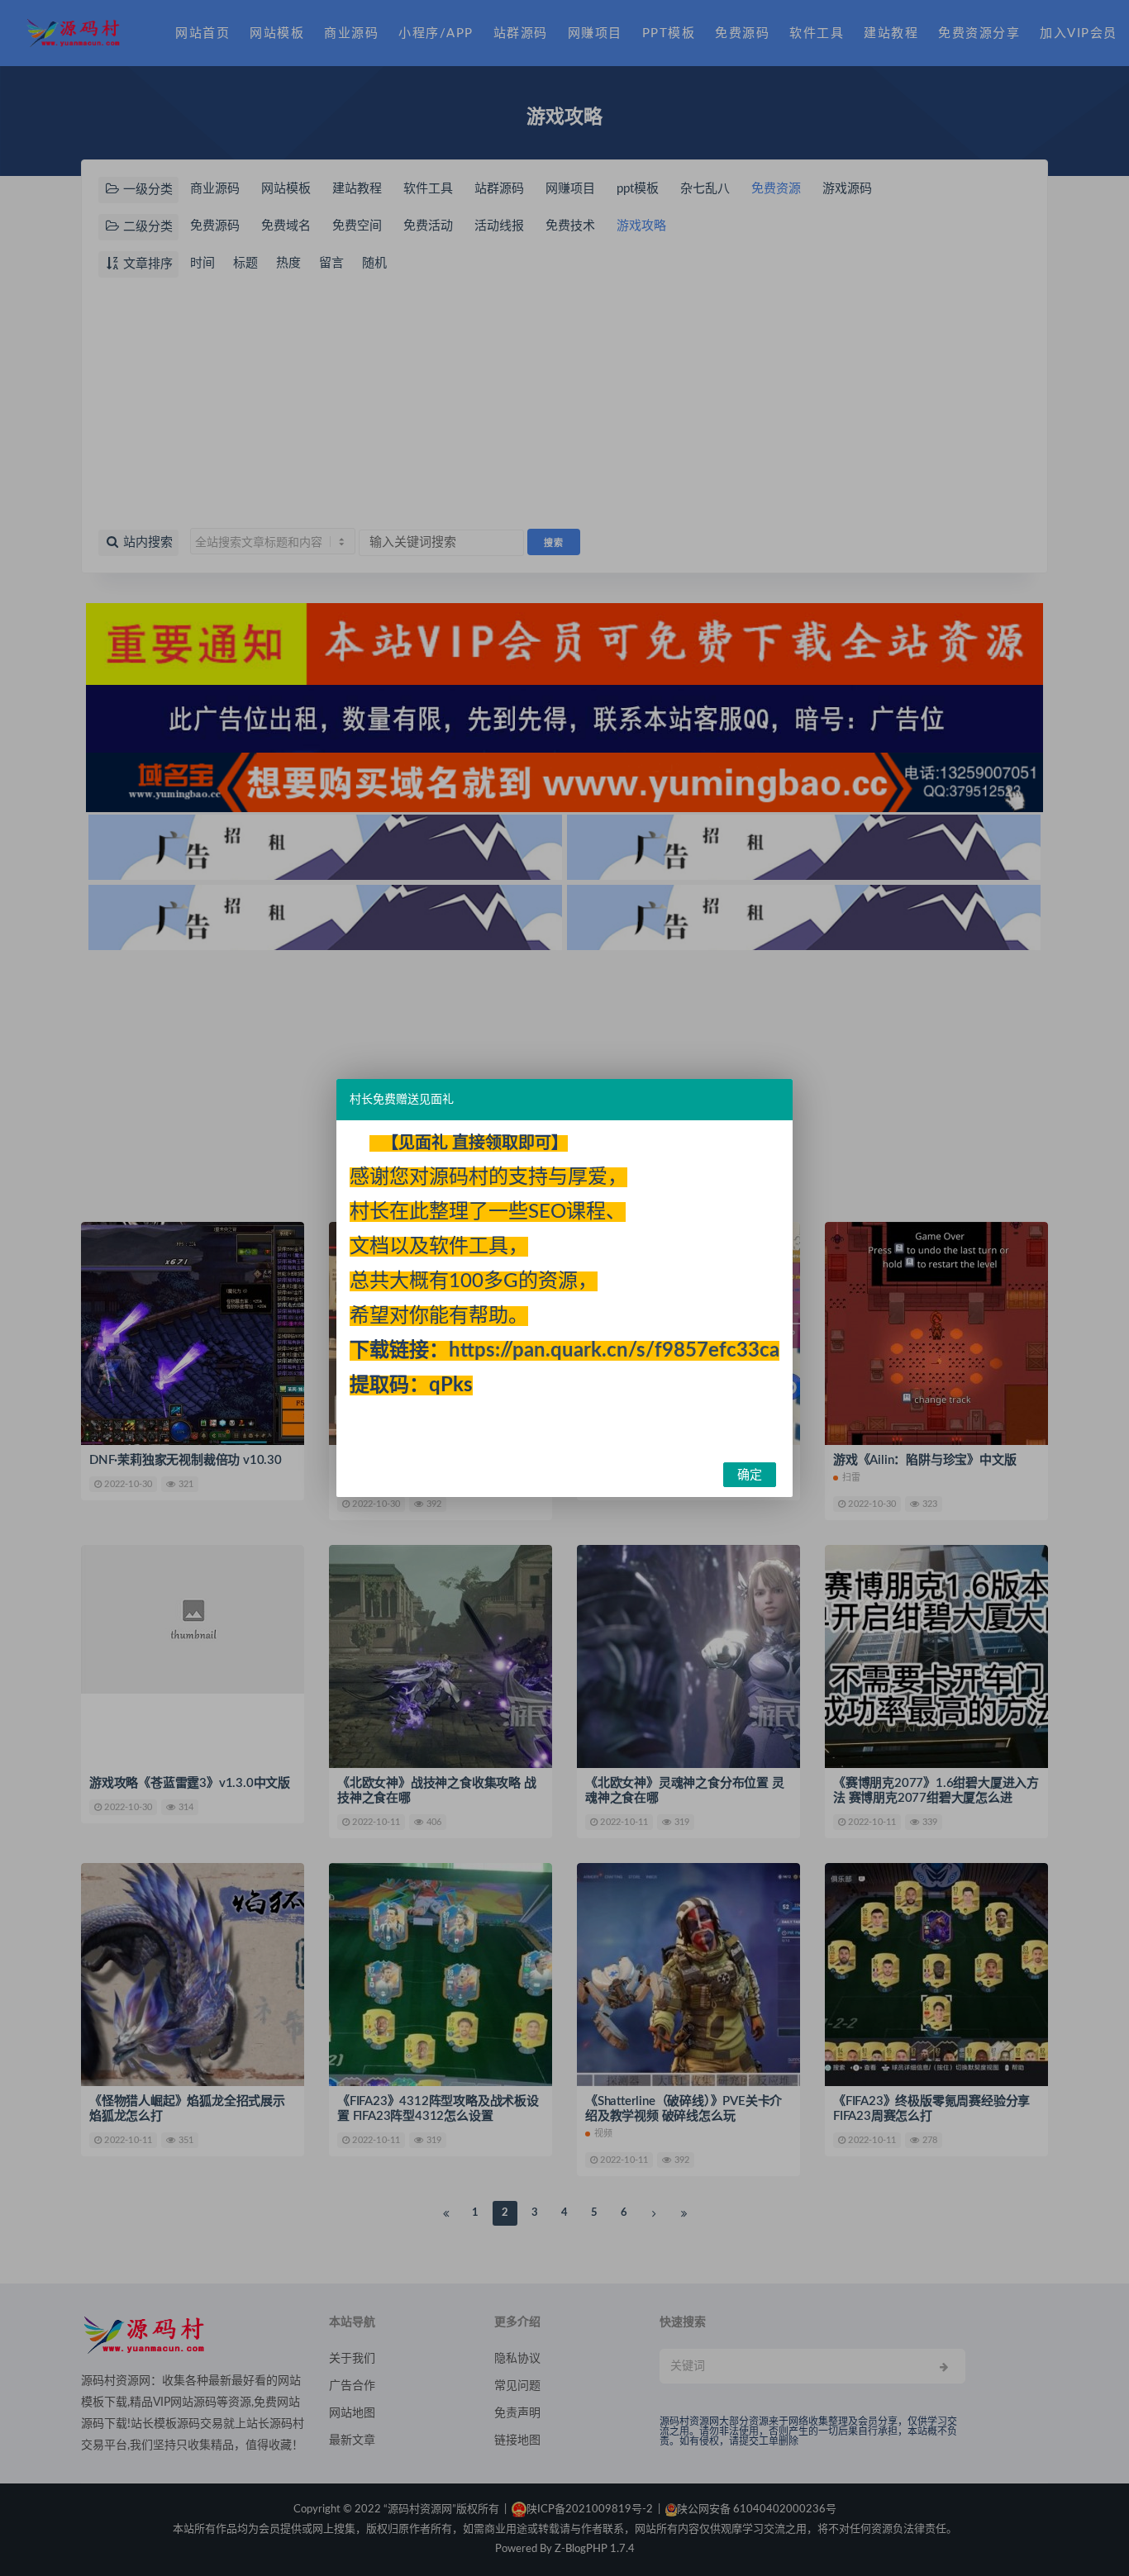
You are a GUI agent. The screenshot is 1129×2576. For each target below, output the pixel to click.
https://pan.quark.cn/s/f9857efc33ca (614, 1351)
